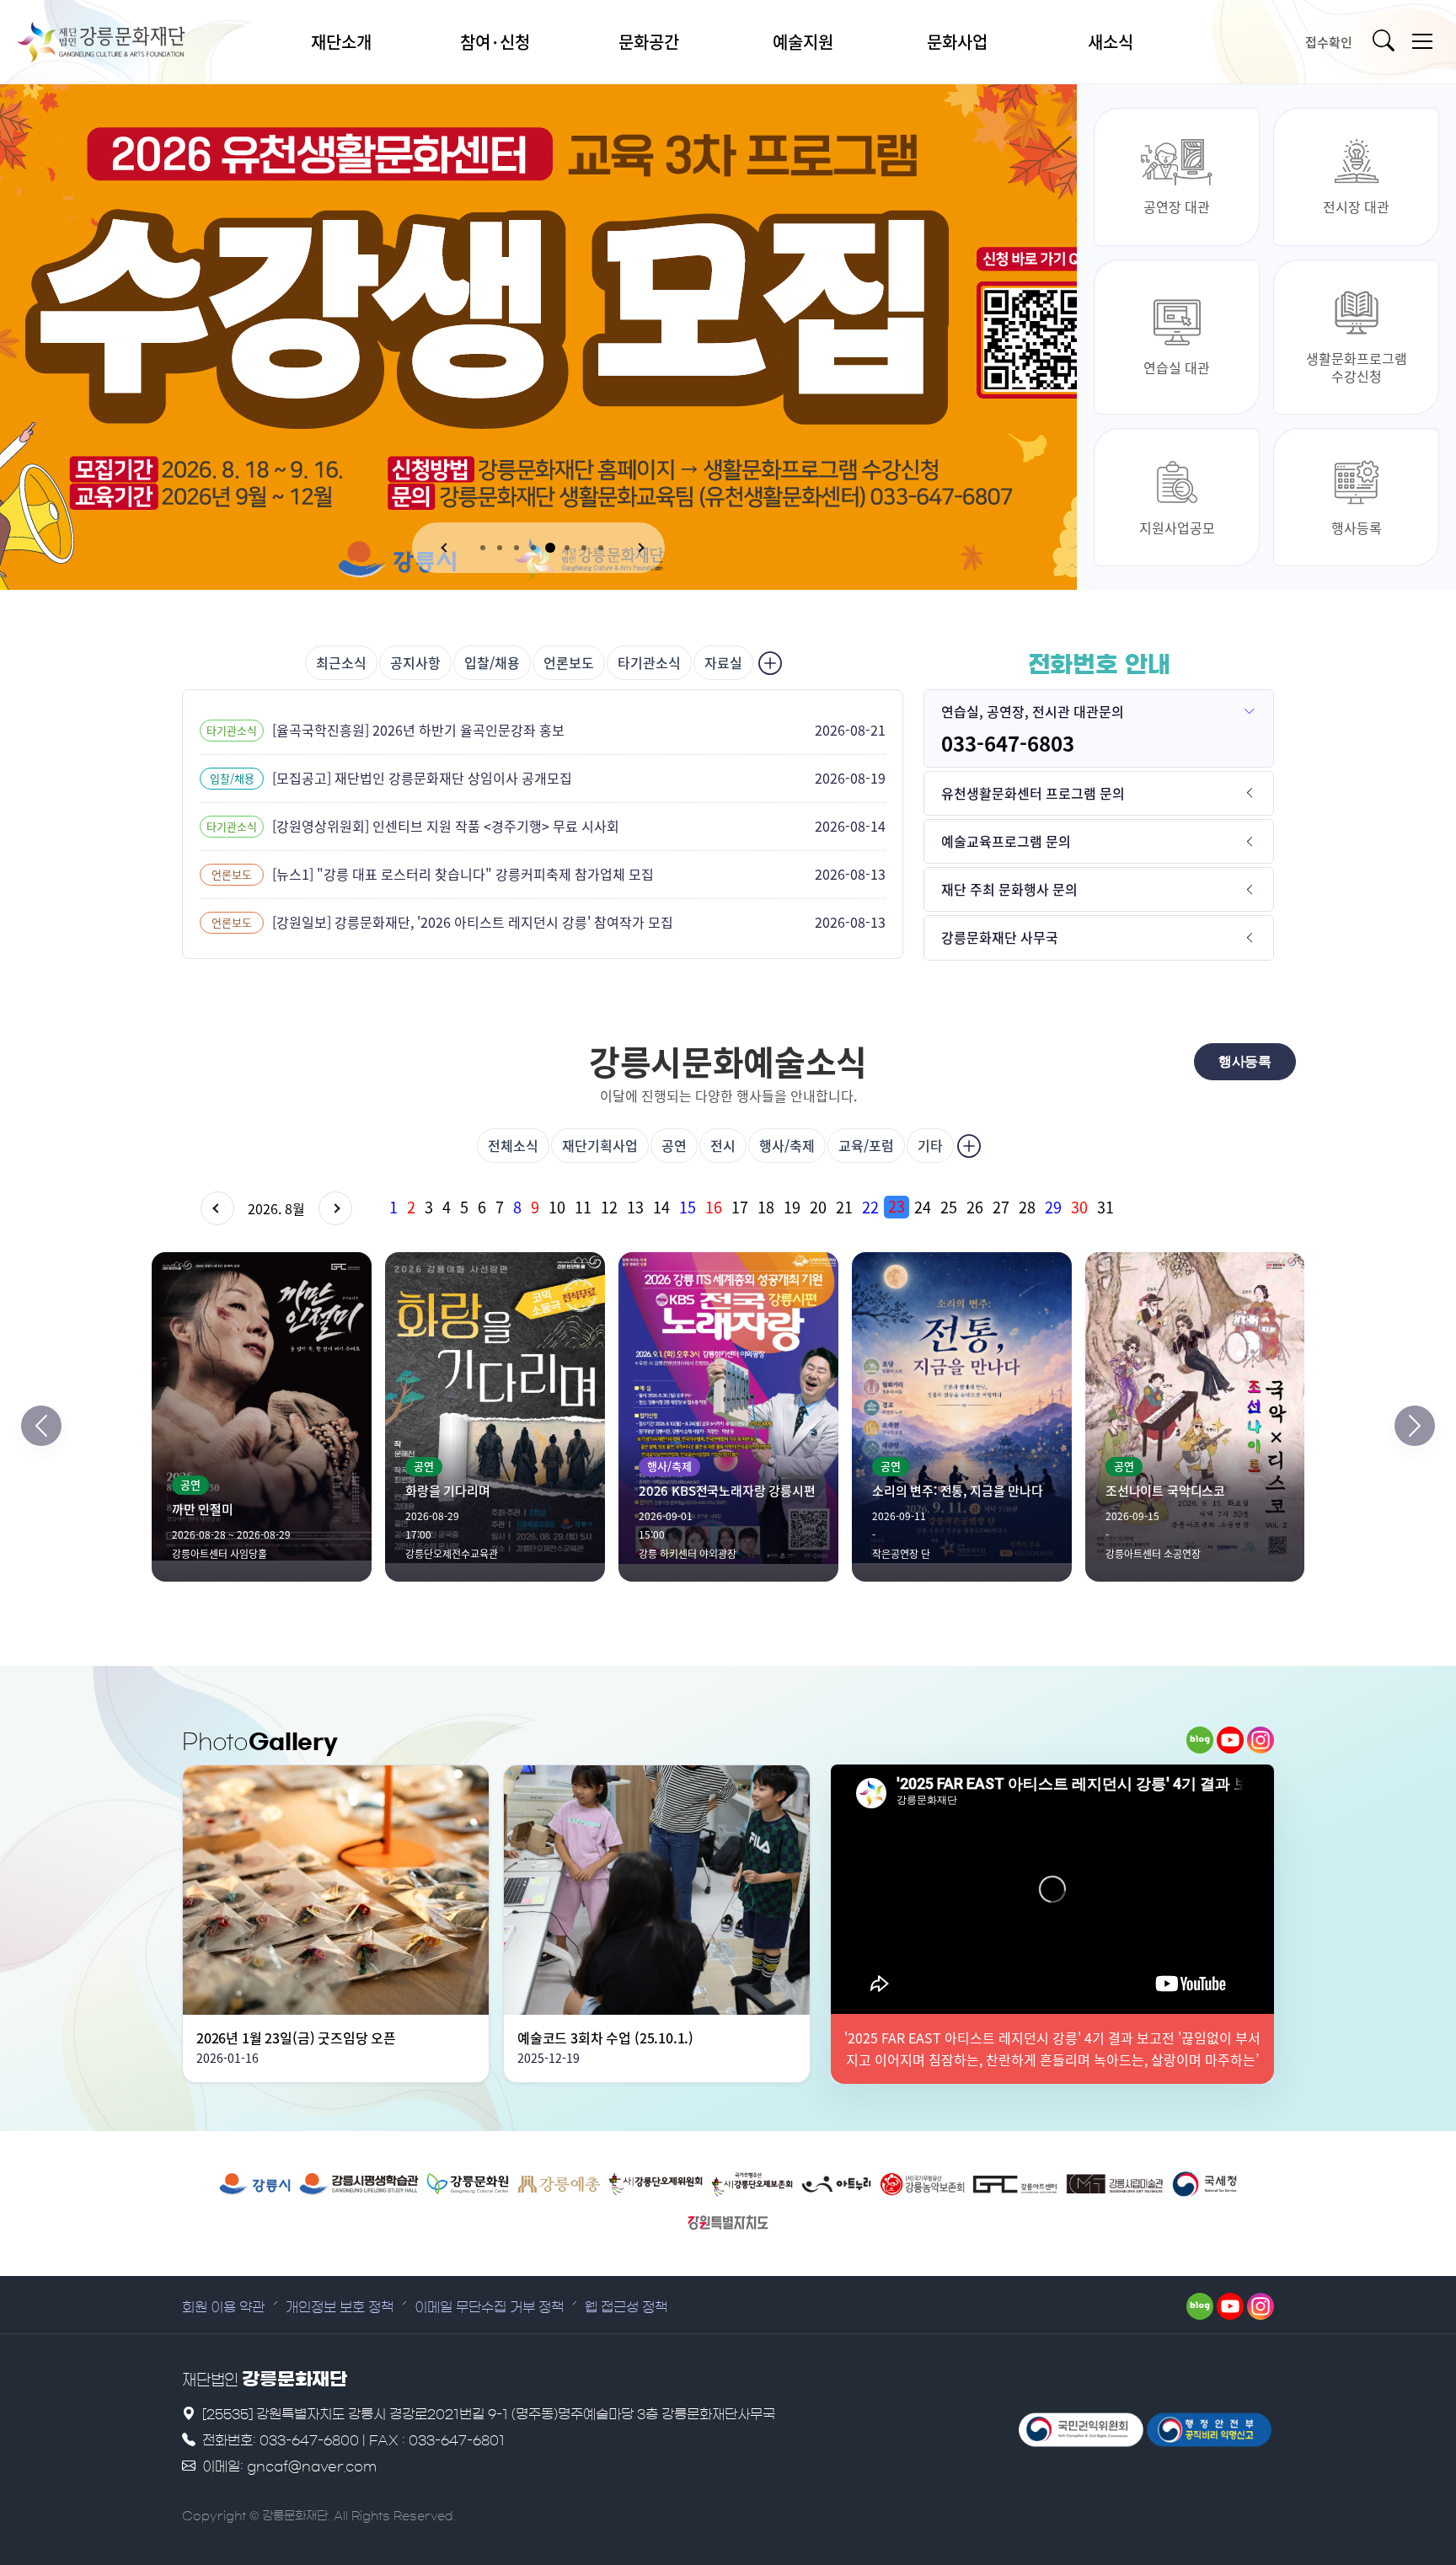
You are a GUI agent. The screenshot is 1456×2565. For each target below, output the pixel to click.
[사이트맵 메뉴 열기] (1422, 42)
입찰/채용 (492, 662)
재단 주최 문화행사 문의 (1009, 889)
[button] (446, 548)
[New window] (255, 2184)
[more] (768, 663)
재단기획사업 (600, 1145)
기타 (930, 1145)
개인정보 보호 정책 (340, 2307)
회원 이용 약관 (223, 2307)
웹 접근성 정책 (626, 2307)
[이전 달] (217, 1208)
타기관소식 (649, 662)
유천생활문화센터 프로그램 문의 (1033, 793)
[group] (829, 1207)
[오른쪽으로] (1415, 1426)
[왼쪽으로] (41, 1426)
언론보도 (569, 662)
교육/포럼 (866, 1145)
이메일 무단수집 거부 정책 (489, 2307)
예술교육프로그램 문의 (1006, 841)
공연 (674, 1145)
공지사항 (415, 662)
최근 (341, 662)
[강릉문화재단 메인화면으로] (122, 42)
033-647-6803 (1008, 743)
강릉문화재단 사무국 (1000, 937)
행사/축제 (787, 1145)
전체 (513, 1145)
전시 (723, 1145)
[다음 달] (335, 1208)
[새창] (1200, 1740)
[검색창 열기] (1387, 42)
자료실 (723, 662)
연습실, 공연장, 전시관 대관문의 (1033, 711)
